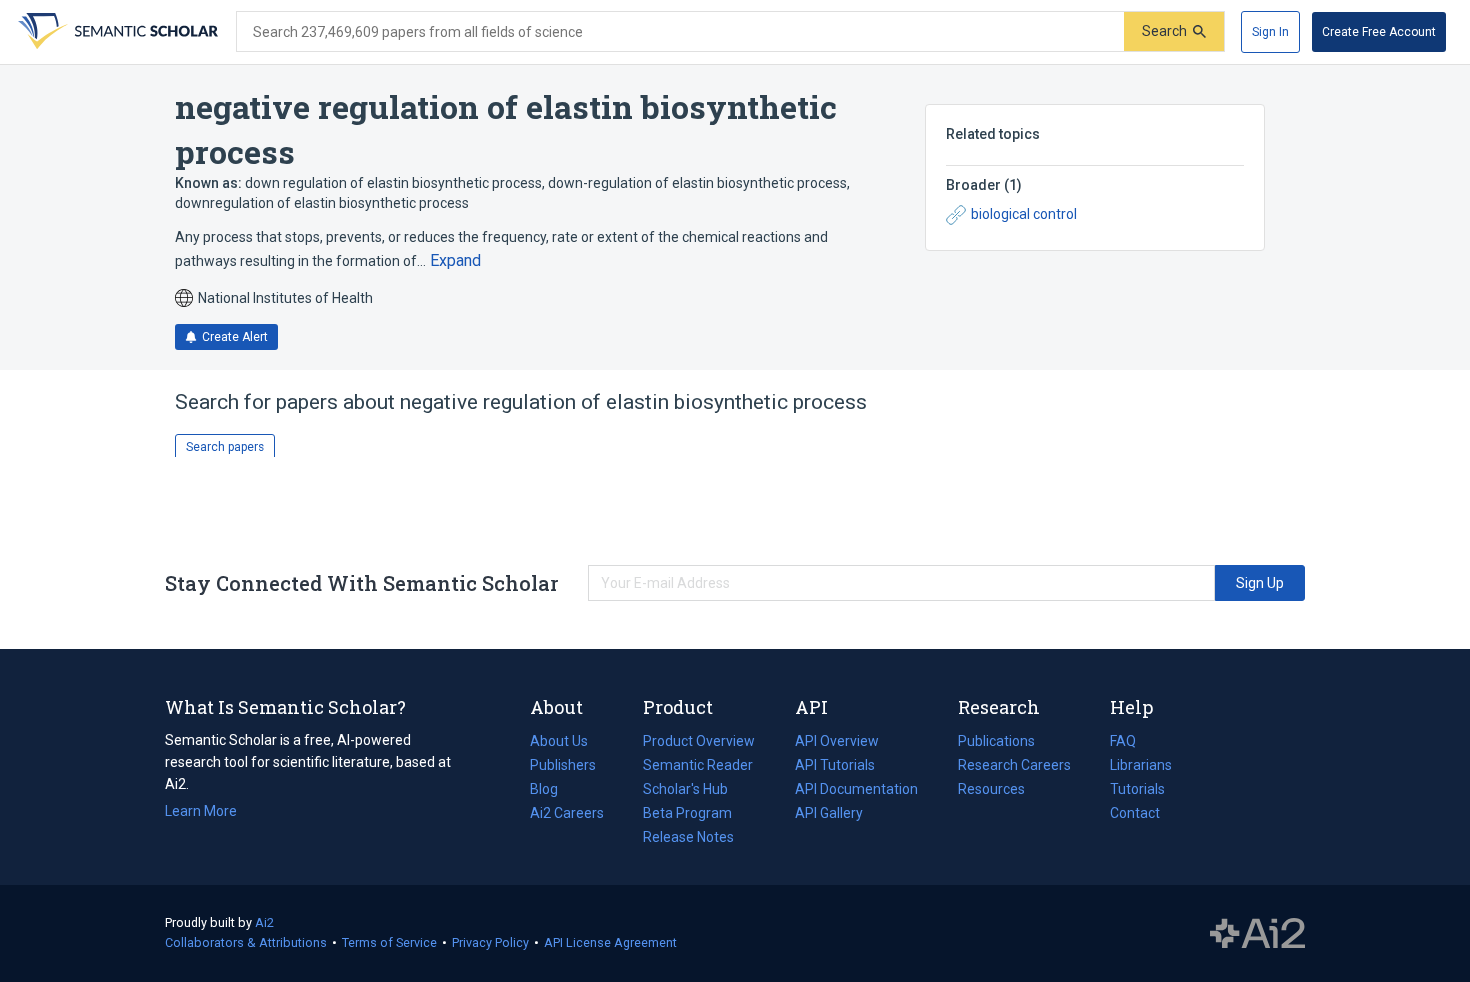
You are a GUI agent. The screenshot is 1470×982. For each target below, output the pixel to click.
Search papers (225, 447)
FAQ (1123, 741)
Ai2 (264, 922)
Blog (552, 791)
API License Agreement (610, 942)
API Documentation (856, 791)
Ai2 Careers (567, 815)
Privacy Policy (490, 942)
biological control (1024, 214)
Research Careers (1014, 767)
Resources (991, 791)
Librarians (1141, 765)
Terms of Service (389, 942)
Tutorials (1137, 789)
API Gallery (829, 813)
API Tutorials (835, 765)
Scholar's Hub (685, 789)
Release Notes (688, 837)
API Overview (837, 741)
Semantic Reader (698, 765)
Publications (996, 743)
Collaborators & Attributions (246, 942)
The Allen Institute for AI (1257, 934)
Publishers (563, 765)
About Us (559, 741)
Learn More (201, 811)
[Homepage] (116, 32)
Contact (1135, 813)
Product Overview (699, 741)
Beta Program (687, 813)
